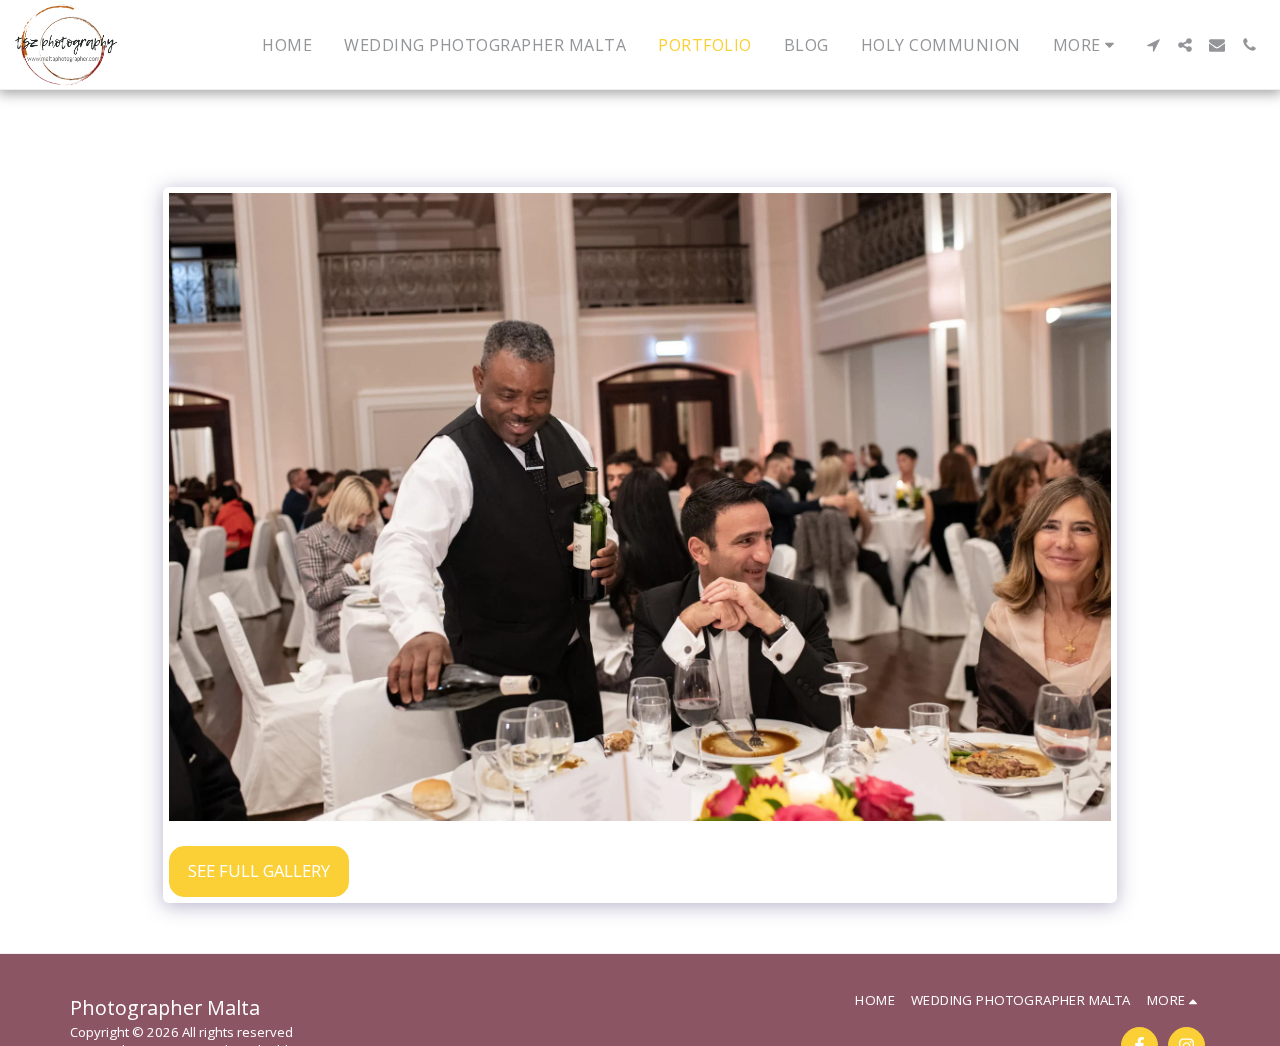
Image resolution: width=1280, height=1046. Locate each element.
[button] (1153, 45)
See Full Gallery (259, 870)
